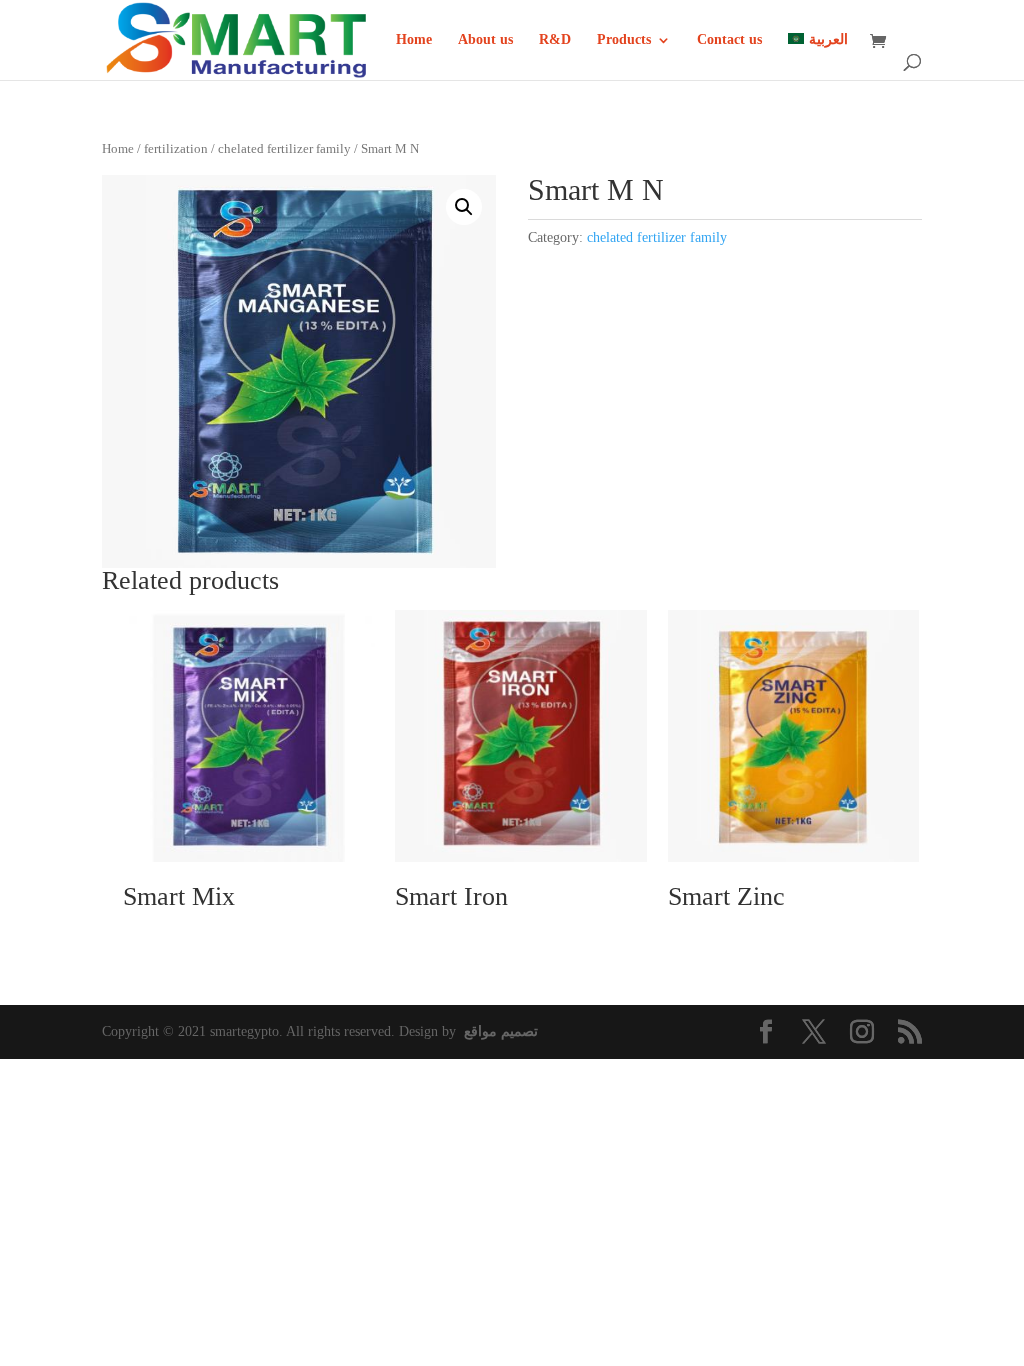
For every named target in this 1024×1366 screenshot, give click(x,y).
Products (624, 40)
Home (414, 40)
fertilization (176, 149)
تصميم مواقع (501, 1031)
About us (485, 40)
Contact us (729, 40)
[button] (464, 207)
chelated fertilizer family (284, 149)
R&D (555, 40)
